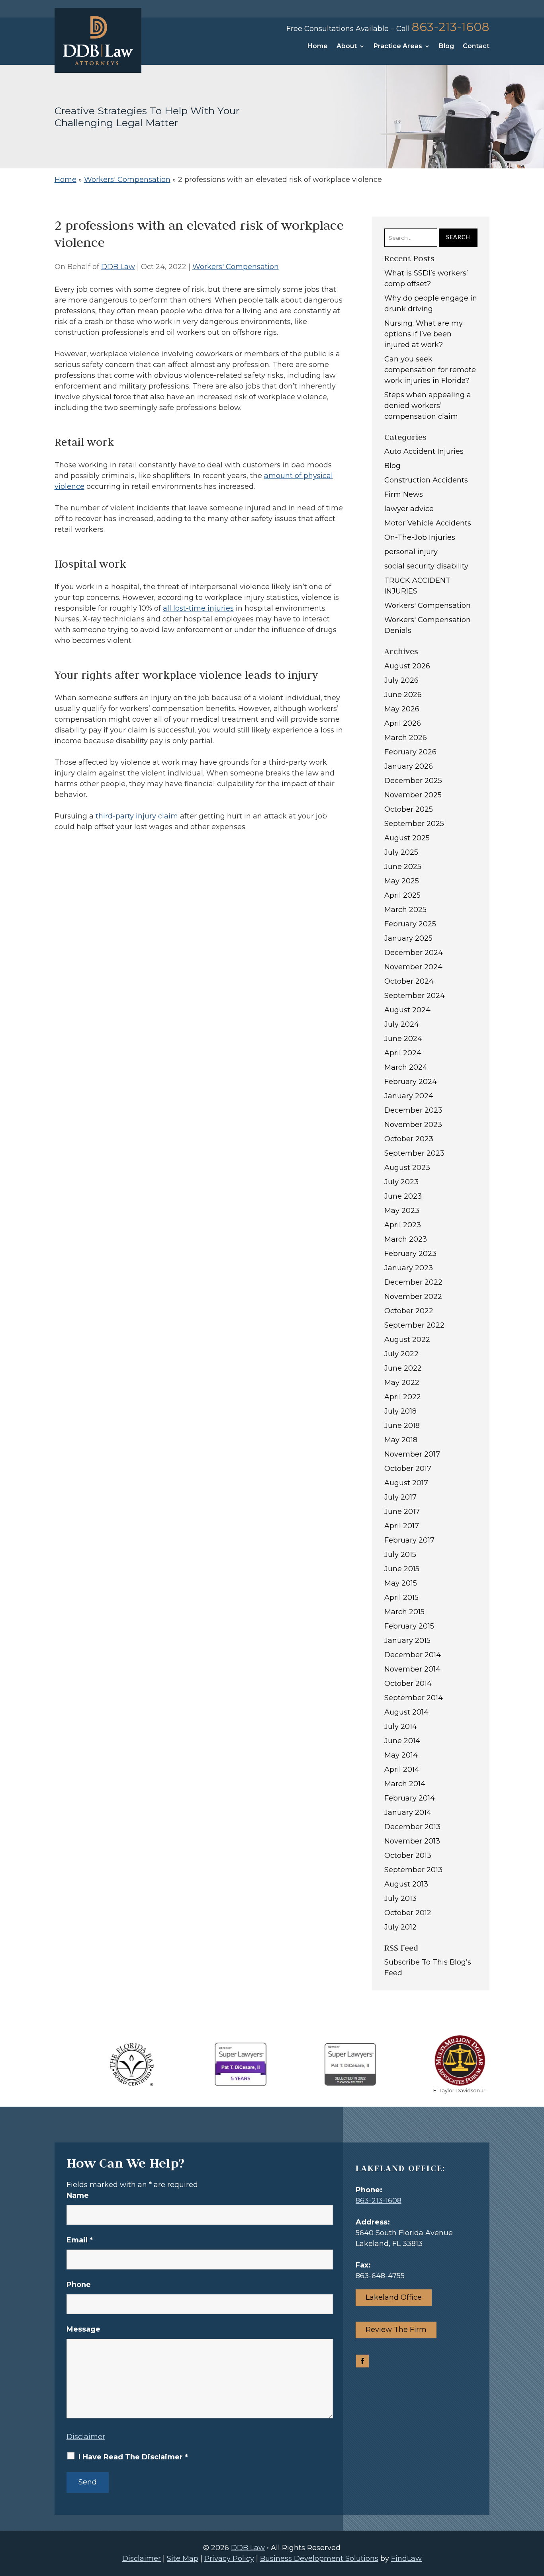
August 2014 (406, 1712)
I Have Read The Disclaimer (133, 2457)
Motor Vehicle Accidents (428, 523)
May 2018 (401, 1440)
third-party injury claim (137, 816)
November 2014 (412, 1669)
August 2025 (407, 838)
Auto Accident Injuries (424, 451)
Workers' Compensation (236, 267)
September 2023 (414, 1153)
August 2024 (407, 1010)
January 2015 (407, 1641)
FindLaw (406, 2558)
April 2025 (402, 895)
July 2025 (401, 852)
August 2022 (407, 1340)
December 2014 (413, 1655)
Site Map (183, 2558)
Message (83, 2329)
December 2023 (413, 1110)
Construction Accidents (426, 480)
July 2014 (401, 1726)
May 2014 (401, 1755)
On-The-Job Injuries (420, 537)
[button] (536, 2518)
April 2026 (403, 723)
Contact (476, 47)
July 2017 (400, 1497)
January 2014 (408, 1812)
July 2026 (401, 680)
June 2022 (403, 1368)
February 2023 (410, 1254)
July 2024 (402, 1024)
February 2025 (410, 924)
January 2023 (409, 1268)
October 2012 (408, 1913)
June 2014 (402, 1741)
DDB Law (118, 267)
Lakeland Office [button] (394, 2297)
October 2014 (408, 1683)
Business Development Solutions (319, 2558)
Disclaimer (86, 2437)
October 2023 (409, 1139)
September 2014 (414, 1698)
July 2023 (401, 1182)
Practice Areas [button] (398, 47)
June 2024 (403, 1039)
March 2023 (406, 1239)
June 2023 (403, 1196)
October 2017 (408, 1469)
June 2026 (403, 695)
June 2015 (402, 1569)
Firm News (404, 494)
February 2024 (411, 1082)
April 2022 (403, 1397)
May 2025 (402, 881)
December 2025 (413, 781)
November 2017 (412, 1454)
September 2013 (413, 1870)
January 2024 (409, 1096)
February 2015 (409, 1626)
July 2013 (400, 1898)
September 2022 (414, 1325)
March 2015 (404, 1612)
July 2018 (400, 1411)
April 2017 (402, 1526)
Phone (79, 2285)
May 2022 (402, 1383)
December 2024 (414, 953)
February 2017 (409, 1540)
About (347, 47)
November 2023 (413, 1125)
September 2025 (414, 824)
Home (318, 47)
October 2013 (408, 1855)
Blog (446, 47)
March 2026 (406, 738)
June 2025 (403, 867)
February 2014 (410, 1798)
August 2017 (406, 1483)
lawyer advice (409, 509)
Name (78, 2195)
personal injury (411, 552)
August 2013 (406, 1884)
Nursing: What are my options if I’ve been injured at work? (424, 334)
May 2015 (401, 1583)
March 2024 (406, 1067)
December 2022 (413, 1282)
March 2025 (405, 910)
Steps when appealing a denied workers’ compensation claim (428, 406)
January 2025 (408, 938)
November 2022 (413, 1297)
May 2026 (402, 709)
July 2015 (400, 1555)
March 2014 (405, 1784)
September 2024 (415, 996)
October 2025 (409, 809)
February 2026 (410, 752)
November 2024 (413, 967)
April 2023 (403, 1225)
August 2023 (407, 1168)
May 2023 (402, 1211)
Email (80, 2240)
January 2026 (409, 766)
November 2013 (412, 1841)
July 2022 (401, 1354)
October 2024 (409, 981)
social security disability (426, 566)
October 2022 (409, 1311)
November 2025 (413, 795)
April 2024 (403, 1053)
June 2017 (402, 1512)
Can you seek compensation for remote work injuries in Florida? (430, 370)
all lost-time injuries (198, 608)
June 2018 (402, 1426)
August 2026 (407, 666)
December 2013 (412, 1827)
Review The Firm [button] (396, 2330)
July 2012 (400, 1927)
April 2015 (401, 1598)
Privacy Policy (229, 2558)
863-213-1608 (451, 27)
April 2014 (402, 1769)
